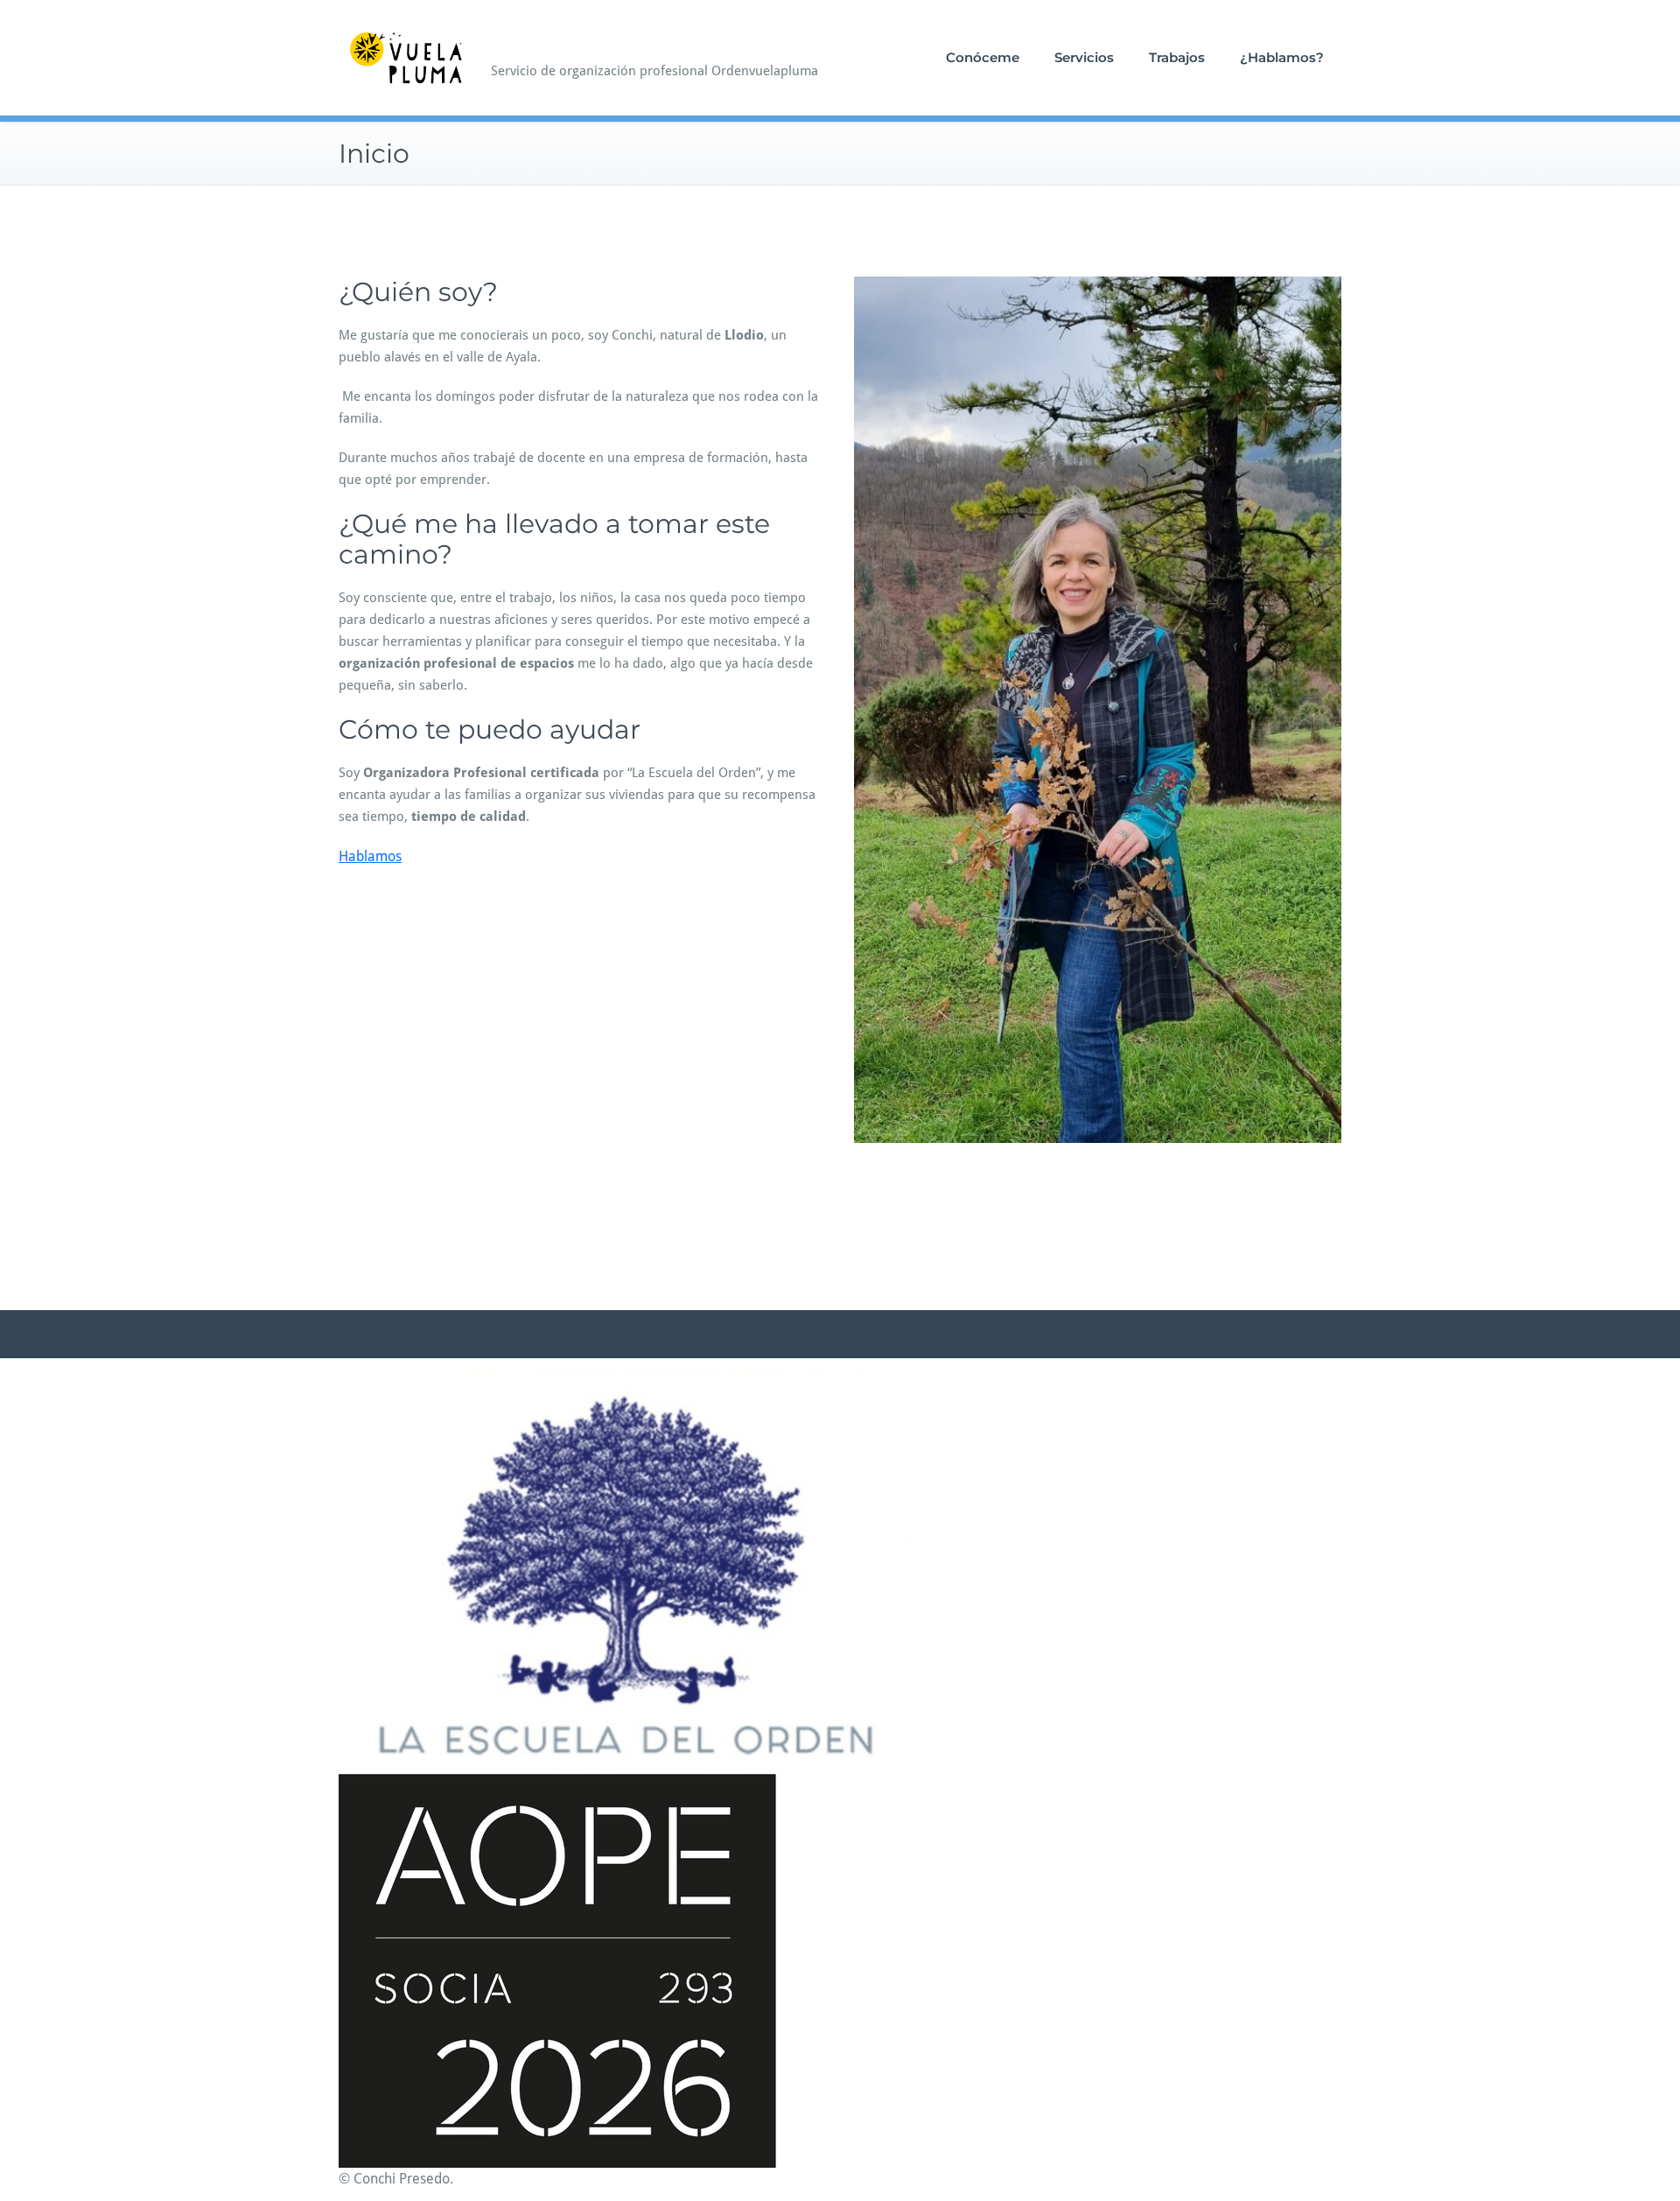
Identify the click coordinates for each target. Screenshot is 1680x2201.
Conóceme (983, 57)
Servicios (1084, 57)
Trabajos (1177, 57)
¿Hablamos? (1282, 57)
